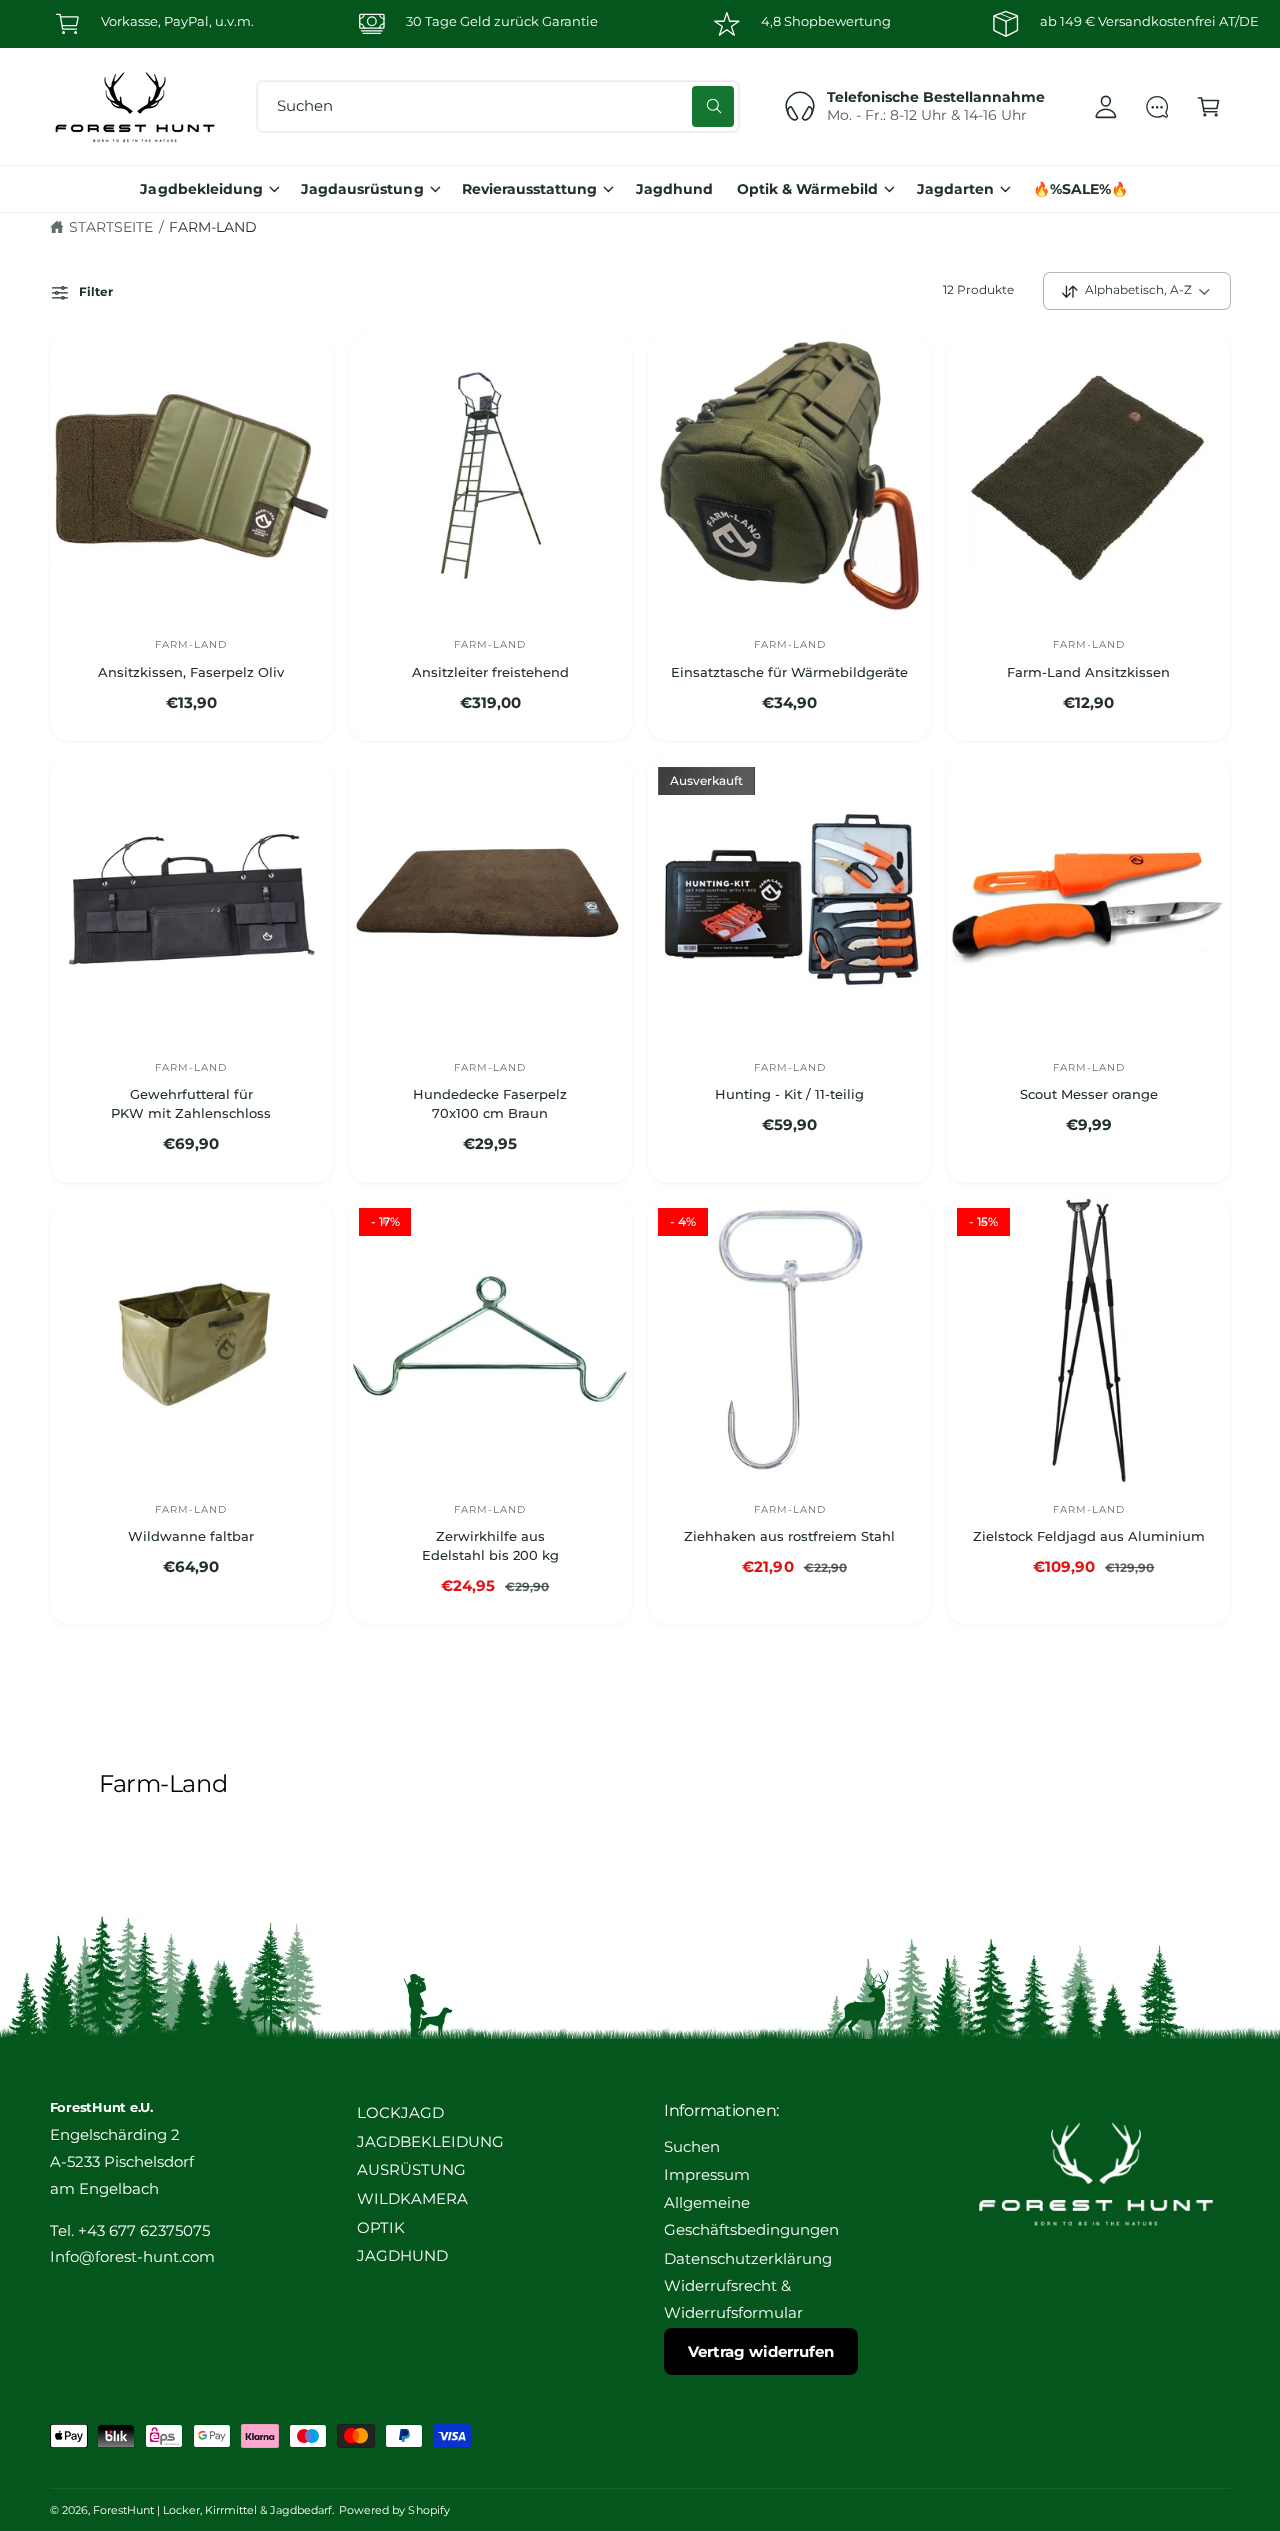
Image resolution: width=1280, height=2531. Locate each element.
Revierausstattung (529, 189)
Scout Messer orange (1089, 1094)
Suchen (692, 2147)
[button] (1208, 106)
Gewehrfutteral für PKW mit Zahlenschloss (190, 1103)
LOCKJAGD (400, 2113)
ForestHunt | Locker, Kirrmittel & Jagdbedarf (213, 2510)
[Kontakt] (1157, 106)
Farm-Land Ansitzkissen (1088, 672)
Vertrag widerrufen (761, 2351)
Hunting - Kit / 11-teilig (789, 1094)
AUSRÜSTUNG (411, 2170)
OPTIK (381, 2228)
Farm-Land (213, 227)
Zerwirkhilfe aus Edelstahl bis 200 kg (490, 1545)
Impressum (707, 2175)
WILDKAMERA (412, 2199)
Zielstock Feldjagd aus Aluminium (1089, 1536)
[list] (640, 24)
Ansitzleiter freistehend (490, 672)
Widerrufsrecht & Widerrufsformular (733, 2299)
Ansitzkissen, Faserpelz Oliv (191, 672)
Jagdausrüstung (362, 189)
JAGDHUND (402, 2256)
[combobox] (498, 106)
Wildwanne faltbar (191, 1536)
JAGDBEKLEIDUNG (430, 2142)
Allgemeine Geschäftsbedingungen (751, 2216)
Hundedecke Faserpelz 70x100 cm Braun (490, 1103)
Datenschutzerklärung (748, 2259)
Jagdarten (955, 189)
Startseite (111, 227)
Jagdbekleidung (201, 189)
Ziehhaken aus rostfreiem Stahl (789, 1536)
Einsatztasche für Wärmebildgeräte (789, 672)
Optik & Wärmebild (807, 189)
